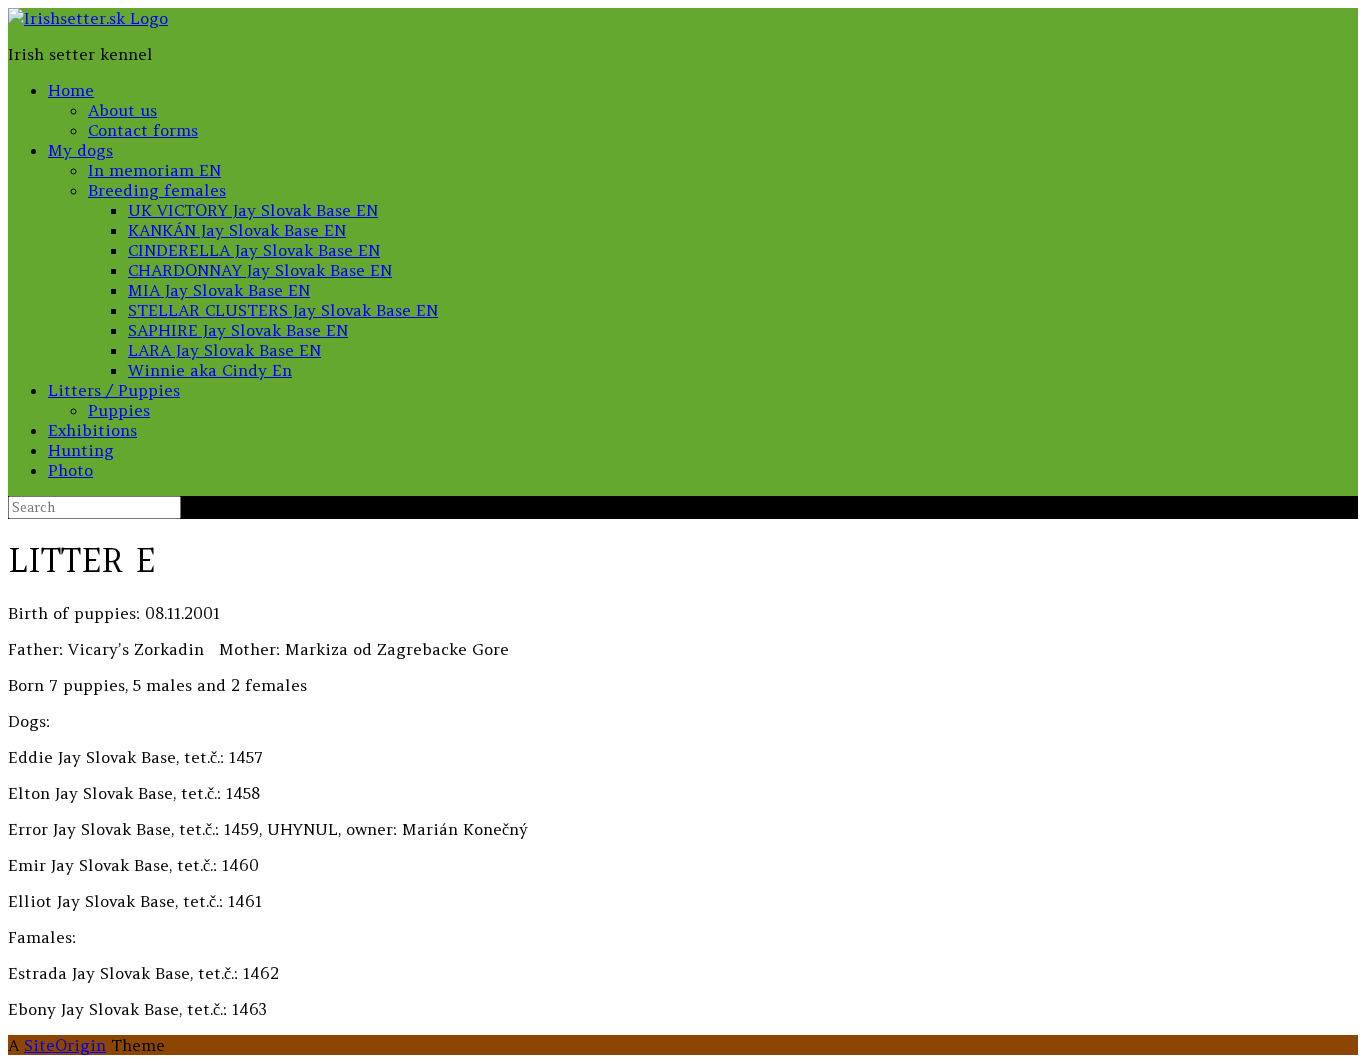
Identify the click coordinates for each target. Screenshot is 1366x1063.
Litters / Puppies (114, 390)
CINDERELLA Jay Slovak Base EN (254, 250)
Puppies (119, 410)
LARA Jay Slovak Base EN (224, 350)
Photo (70, 470)
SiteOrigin (65, 1045)
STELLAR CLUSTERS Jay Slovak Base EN (283, 310)
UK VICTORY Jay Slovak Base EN (253, 210)
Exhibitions (92, 430)
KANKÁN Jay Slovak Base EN (237, 230)
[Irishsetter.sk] (88, 18)
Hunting (81, 450)
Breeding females (157, 190)
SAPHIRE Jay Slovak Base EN (238, 330)
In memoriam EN (154, 170)
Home (71, 90)
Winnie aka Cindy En (210, 370)
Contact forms (143, 130)
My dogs (80, 150)
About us (122, 110)
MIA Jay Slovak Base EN (219, 290)
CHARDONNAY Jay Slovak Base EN (260, 270)
